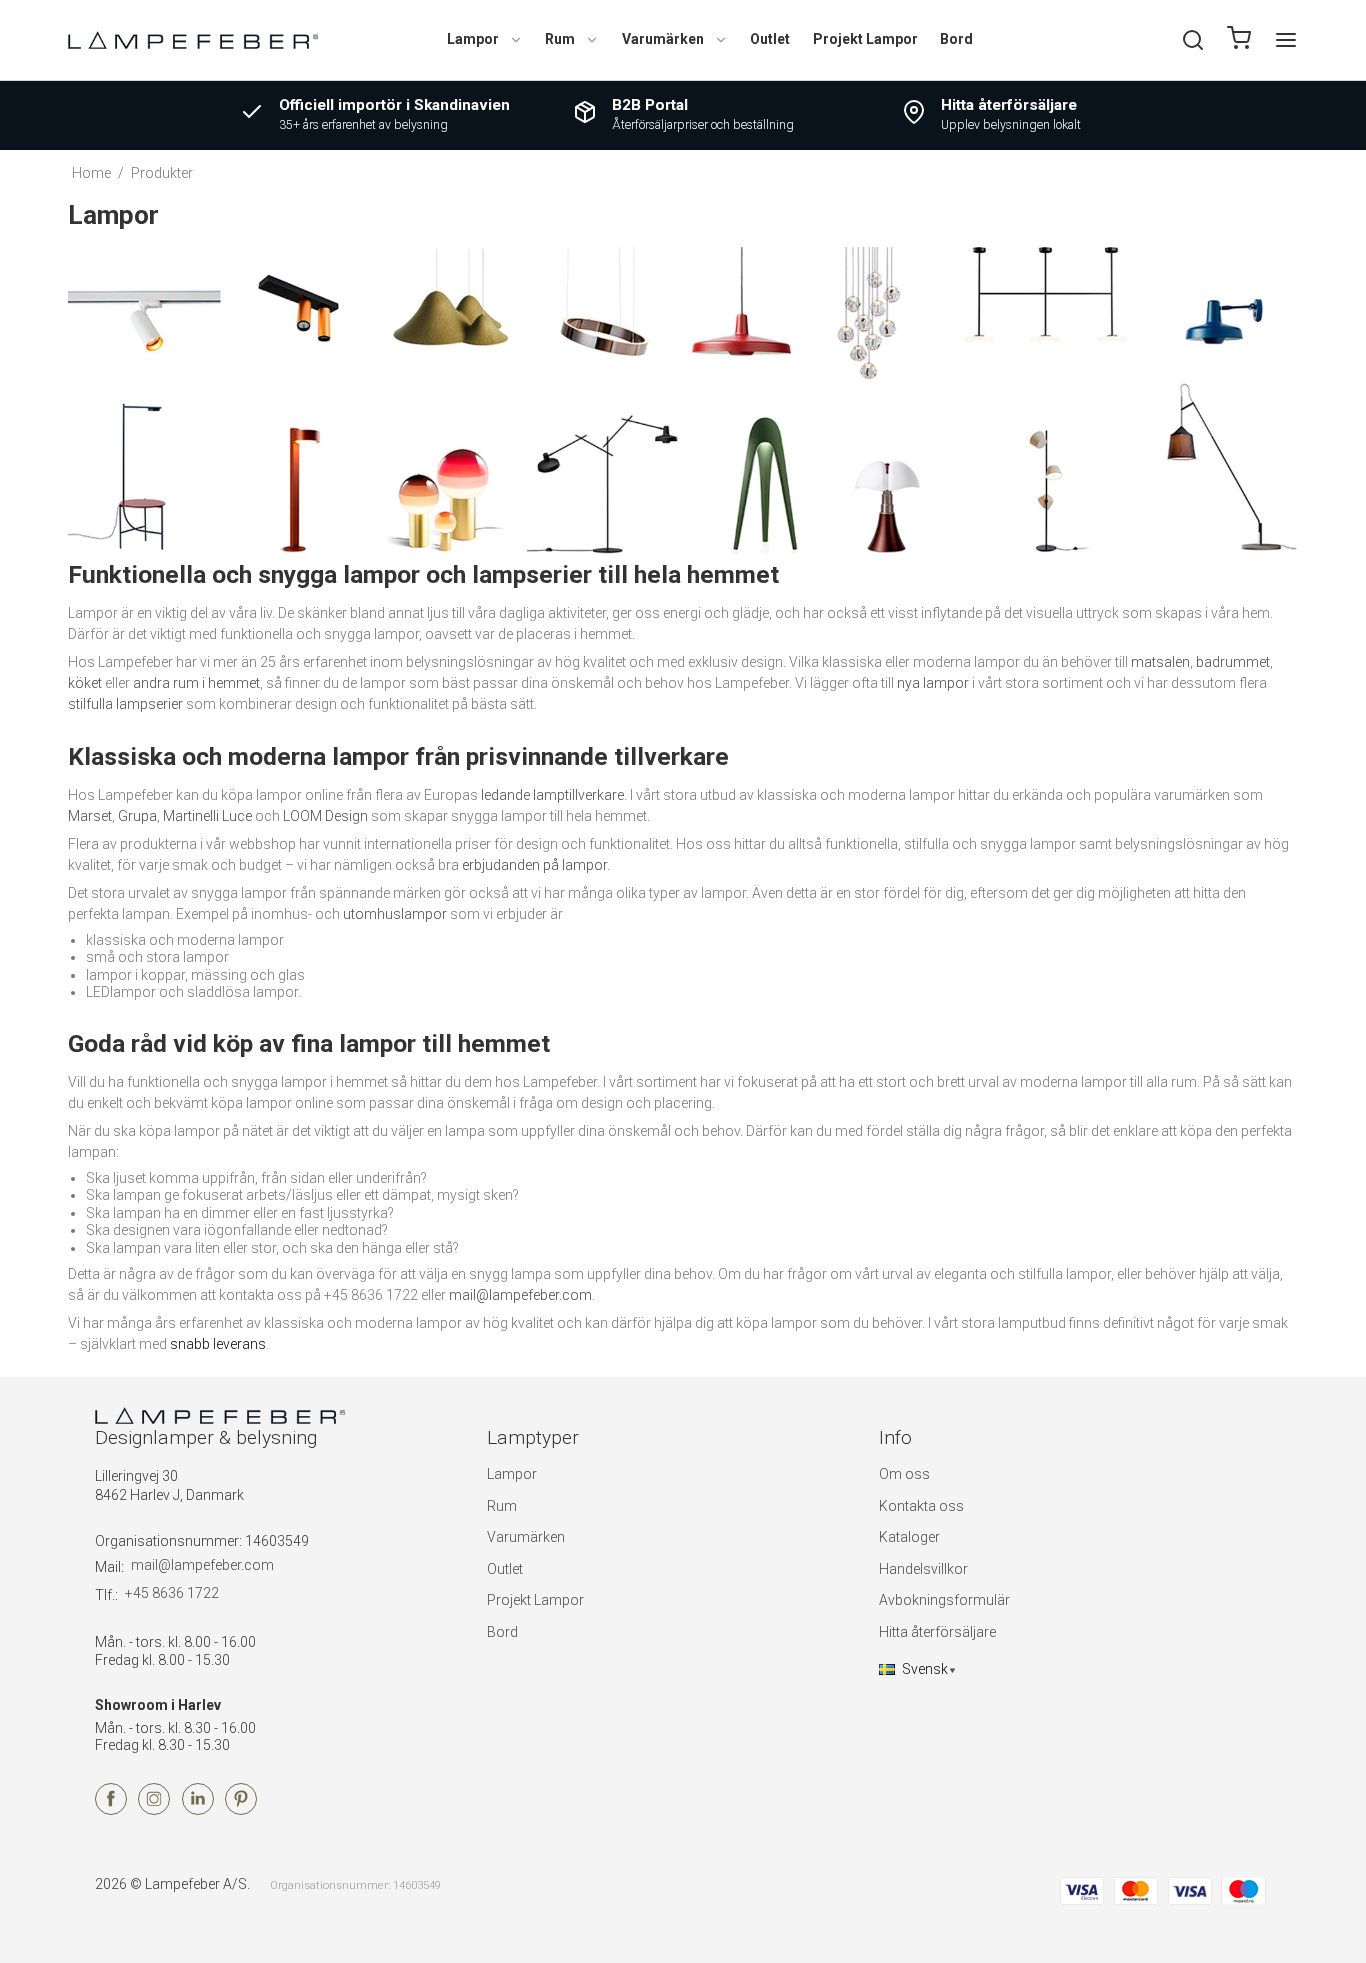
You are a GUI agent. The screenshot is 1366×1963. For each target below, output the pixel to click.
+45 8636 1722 (172, 1593)
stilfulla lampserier (125, 704)
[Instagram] (154, 1810)
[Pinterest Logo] (241, 1810)
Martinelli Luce (207, 816)
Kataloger (909, 1537)
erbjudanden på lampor (534, 865)
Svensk (925, 1669)
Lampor (473, 39)
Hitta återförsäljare (937, 1632)
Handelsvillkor (923, 1569)
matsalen (1160, 662)
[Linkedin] (198, 1810)
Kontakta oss (921, 1506)
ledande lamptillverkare (552, 795)
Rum (560, 39)
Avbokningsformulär (944, 1600)
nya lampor (933, 683)
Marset (90, 816)
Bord (956, 39)
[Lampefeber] (193, 39)
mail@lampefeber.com (520, 1295)
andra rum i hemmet (196, 683)
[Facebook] (111, 1810)
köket (85, 683)
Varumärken (663, 39)
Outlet (770, 39)
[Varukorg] (1239, 40)
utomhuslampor (395, 914)
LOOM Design (325, 816)
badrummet (1233, 662)
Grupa (137, 816)
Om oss (904, 1474)
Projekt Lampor (865, 39)
